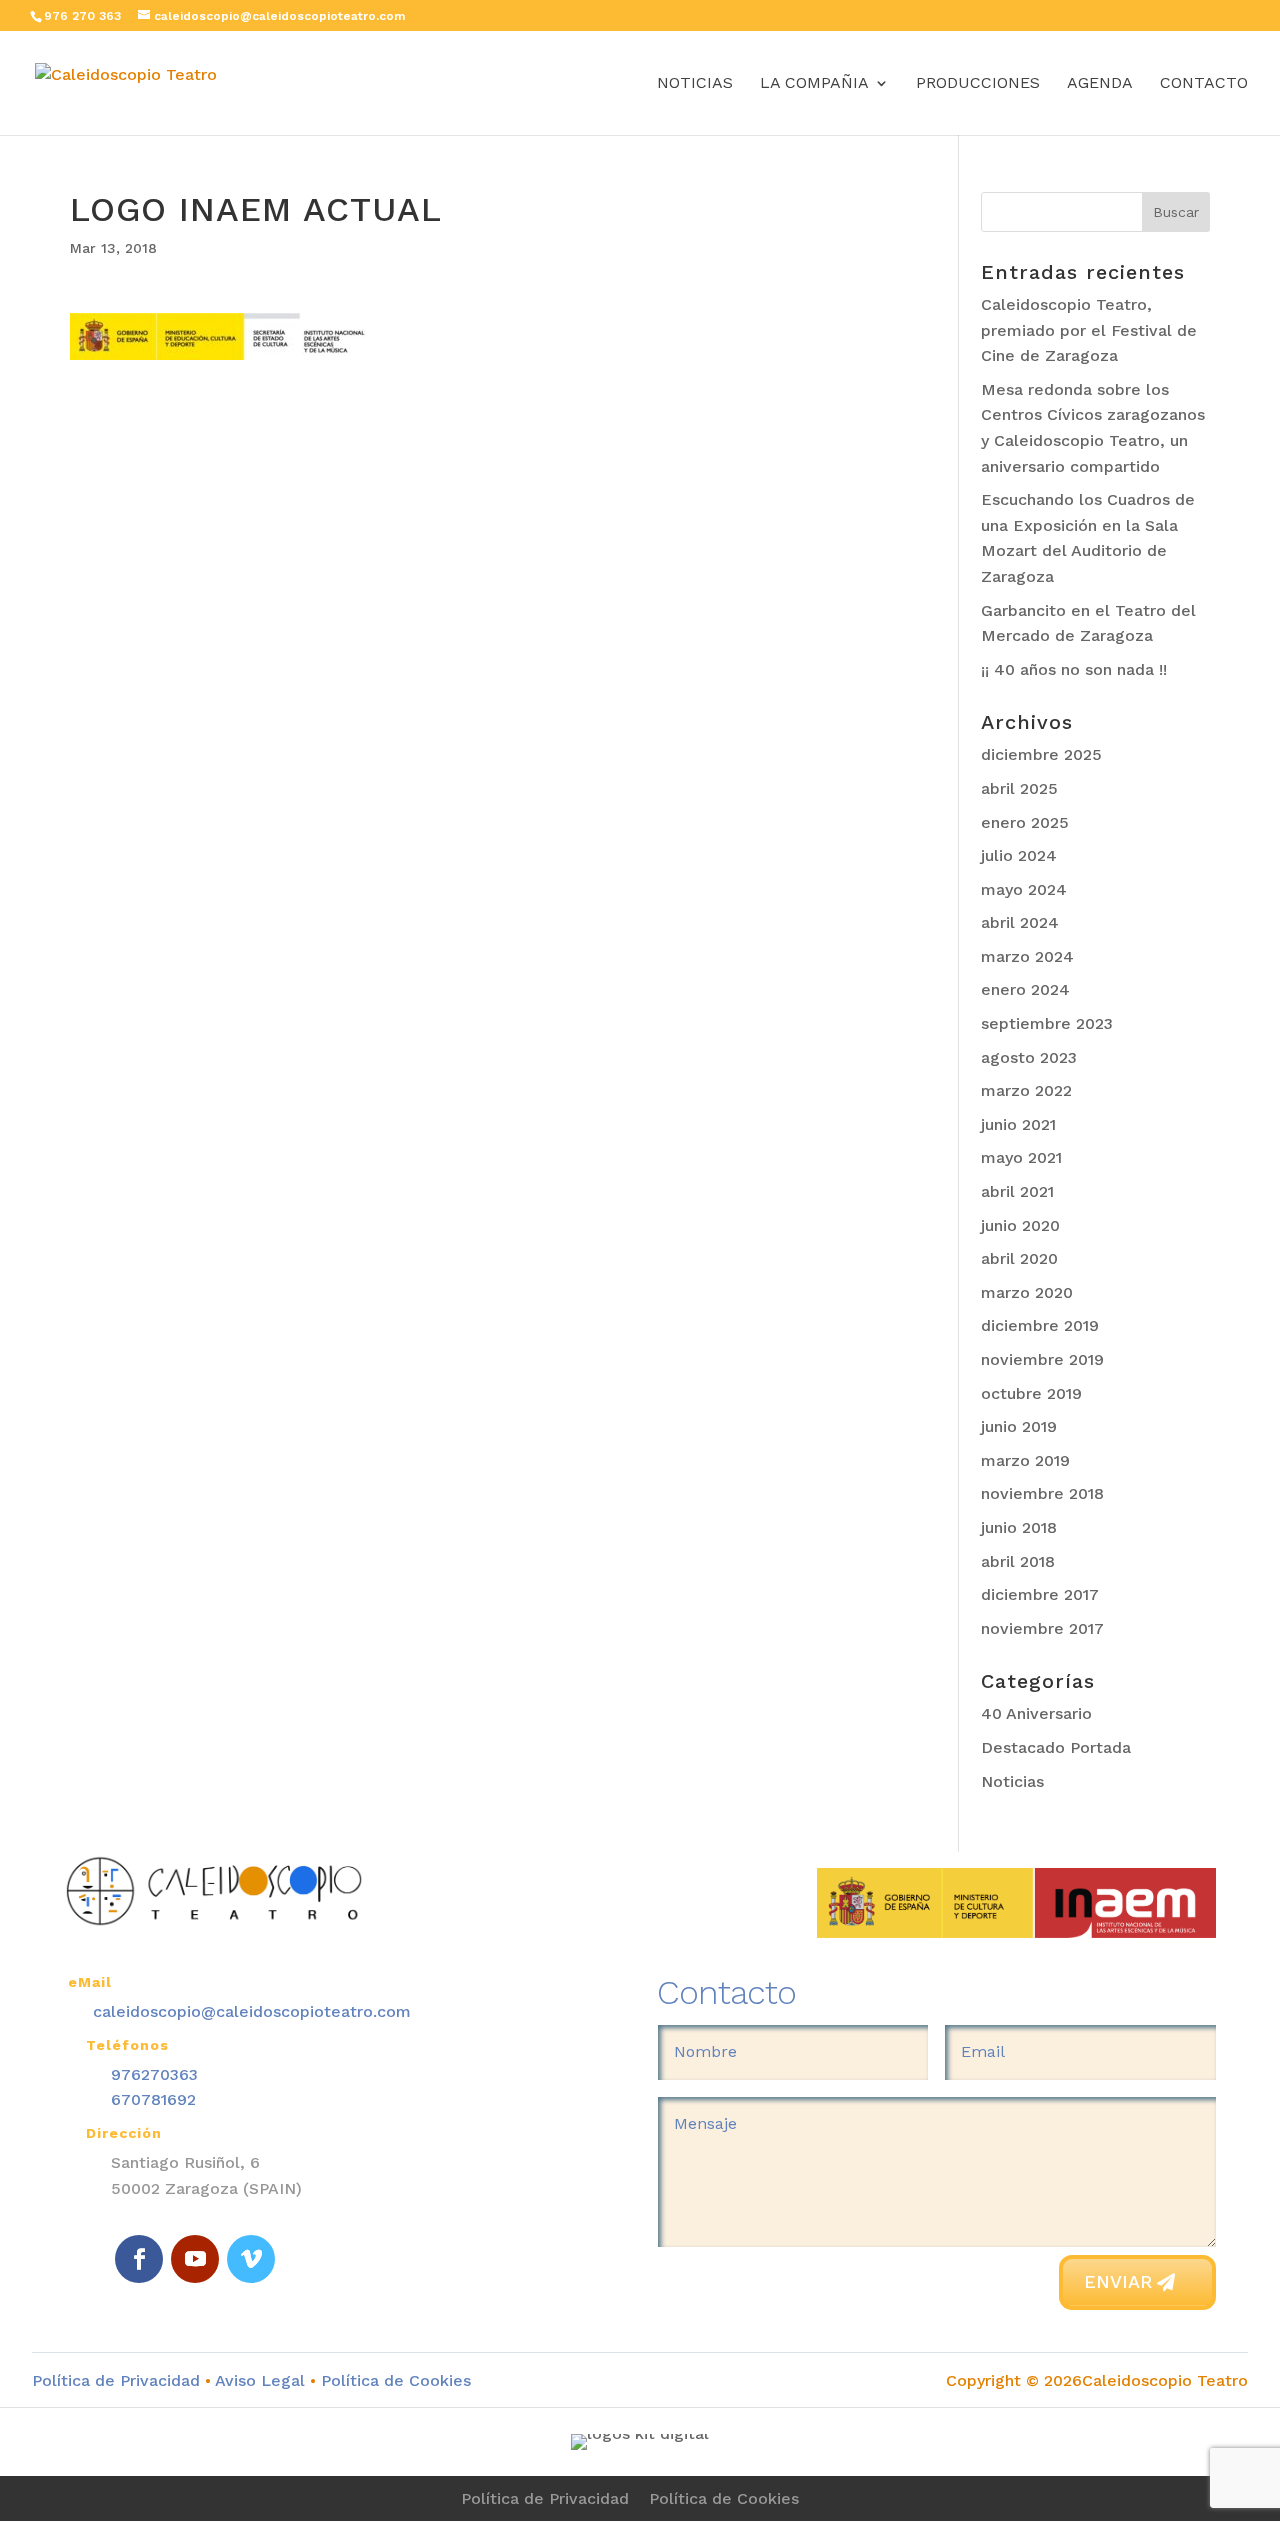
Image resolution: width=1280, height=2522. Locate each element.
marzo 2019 (1025, 1460)
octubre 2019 (1031, 1393)
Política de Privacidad (116, 2380)
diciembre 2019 (1040, 1325)
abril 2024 (1020, 922)
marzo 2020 (1027, 1292)
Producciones (978, 84)
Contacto (1204, 84)
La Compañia (814, 84)
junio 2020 (1020, 1225)
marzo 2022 (1026, 1090)
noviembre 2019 (1042, 1359)
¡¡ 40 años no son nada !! (1074, 669)
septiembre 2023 (1047, 1023)
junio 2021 (1018, 1124)
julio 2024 (1019, 855)
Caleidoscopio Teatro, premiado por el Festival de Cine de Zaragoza (1089, 330)
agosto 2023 (1029, 1057)
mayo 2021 (1021, 1157)
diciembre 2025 (1041, 754)
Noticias (695, 84)
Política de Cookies (393, 2380)
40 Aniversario (1036, 1713)
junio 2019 (1019, 1426)
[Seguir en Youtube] (195, 2259)
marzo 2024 (1027, 956)
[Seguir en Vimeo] (251, 2259)
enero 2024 (1025, 989)
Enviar (1118, 2281)
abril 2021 (1017, 1191)
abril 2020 (1019, 1258)
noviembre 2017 (1042, 1628)
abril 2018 (1018, 1561)
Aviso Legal (260, 2380)
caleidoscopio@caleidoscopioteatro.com (252, 2011)
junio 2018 (1019, 1527)
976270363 (154, 2074)
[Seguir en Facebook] (139, 2259)
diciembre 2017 (1040, 1594)
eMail (90, 1982)
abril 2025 (1019, 788)
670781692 (153, 2099)
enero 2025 (1025, 822)
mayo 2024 (1024, 889)
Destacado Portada (1056, 1747)
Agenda (1100, 84)
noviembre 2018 (1042, 1493)
